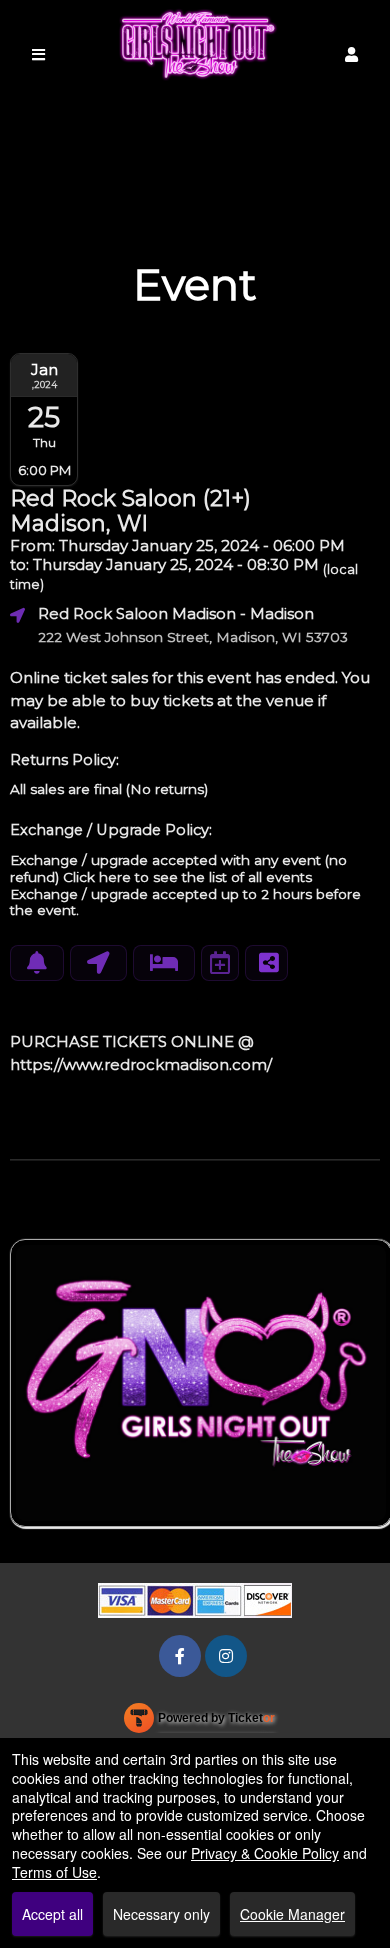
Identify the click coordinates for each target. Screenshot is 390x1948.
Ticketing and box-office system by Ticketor (199, 1722)
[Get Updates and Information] (37, 963)
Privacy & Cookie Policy (265, 1853)
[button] (351, 54)
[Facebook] (180, 1655)
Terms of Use (54, 1872)
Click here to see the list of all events (187, 877)
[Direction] (98, 963)
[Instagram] (226, 1655)
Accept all (52, 1914)
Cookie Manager (292, 1914)
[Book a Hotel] (164, 963)
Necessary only (161, 1914)
